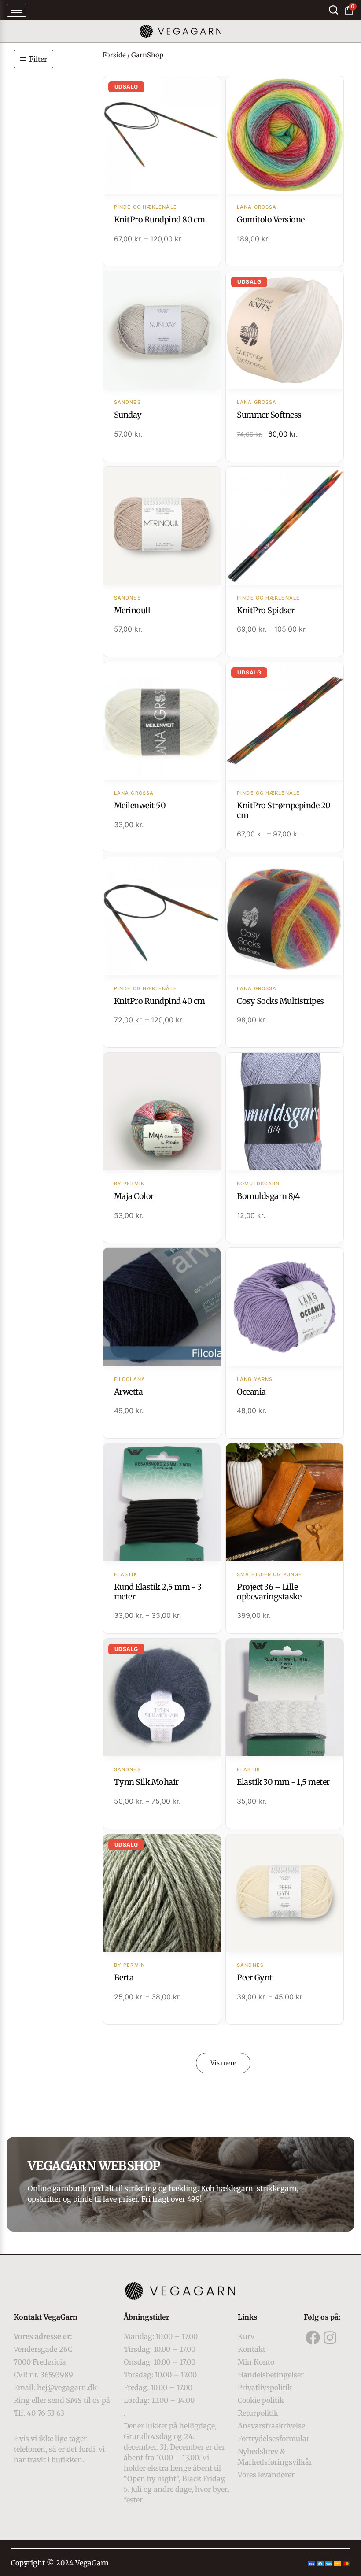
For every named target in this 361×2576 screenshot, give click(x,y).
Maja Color (134, 1196)
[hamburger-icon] (17, 10)
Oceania (251, 1392)
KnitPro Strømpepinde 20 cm (284, 810)
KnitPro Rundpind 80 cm (160, 220)
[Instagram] (330, 2337)
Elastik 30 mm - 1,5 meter (283, 1782)
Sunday (128, 415)
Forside (114, 55)
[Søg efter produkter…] (333, 10)
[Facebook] (313, 2337)
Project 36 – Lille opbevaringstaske (269, 1592)
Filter (38, 59)
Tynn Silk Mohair (146, 1782)
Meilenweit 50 (140, 805)
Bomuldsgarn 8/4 (268, 1196)
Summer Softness (269, 415)
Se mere (162, 136)
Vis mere (223, 2063)
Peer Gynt (255, 1978)
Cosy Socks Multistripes (280, 1001)
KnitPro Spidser (266, 610)
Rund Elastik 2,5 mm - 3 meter (158, 1592)
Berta (124, 1978)
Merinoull (132, 610)
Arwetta (129, 1392)
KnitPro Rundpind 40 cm (160, 1001)
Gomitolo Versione (271, 220)
